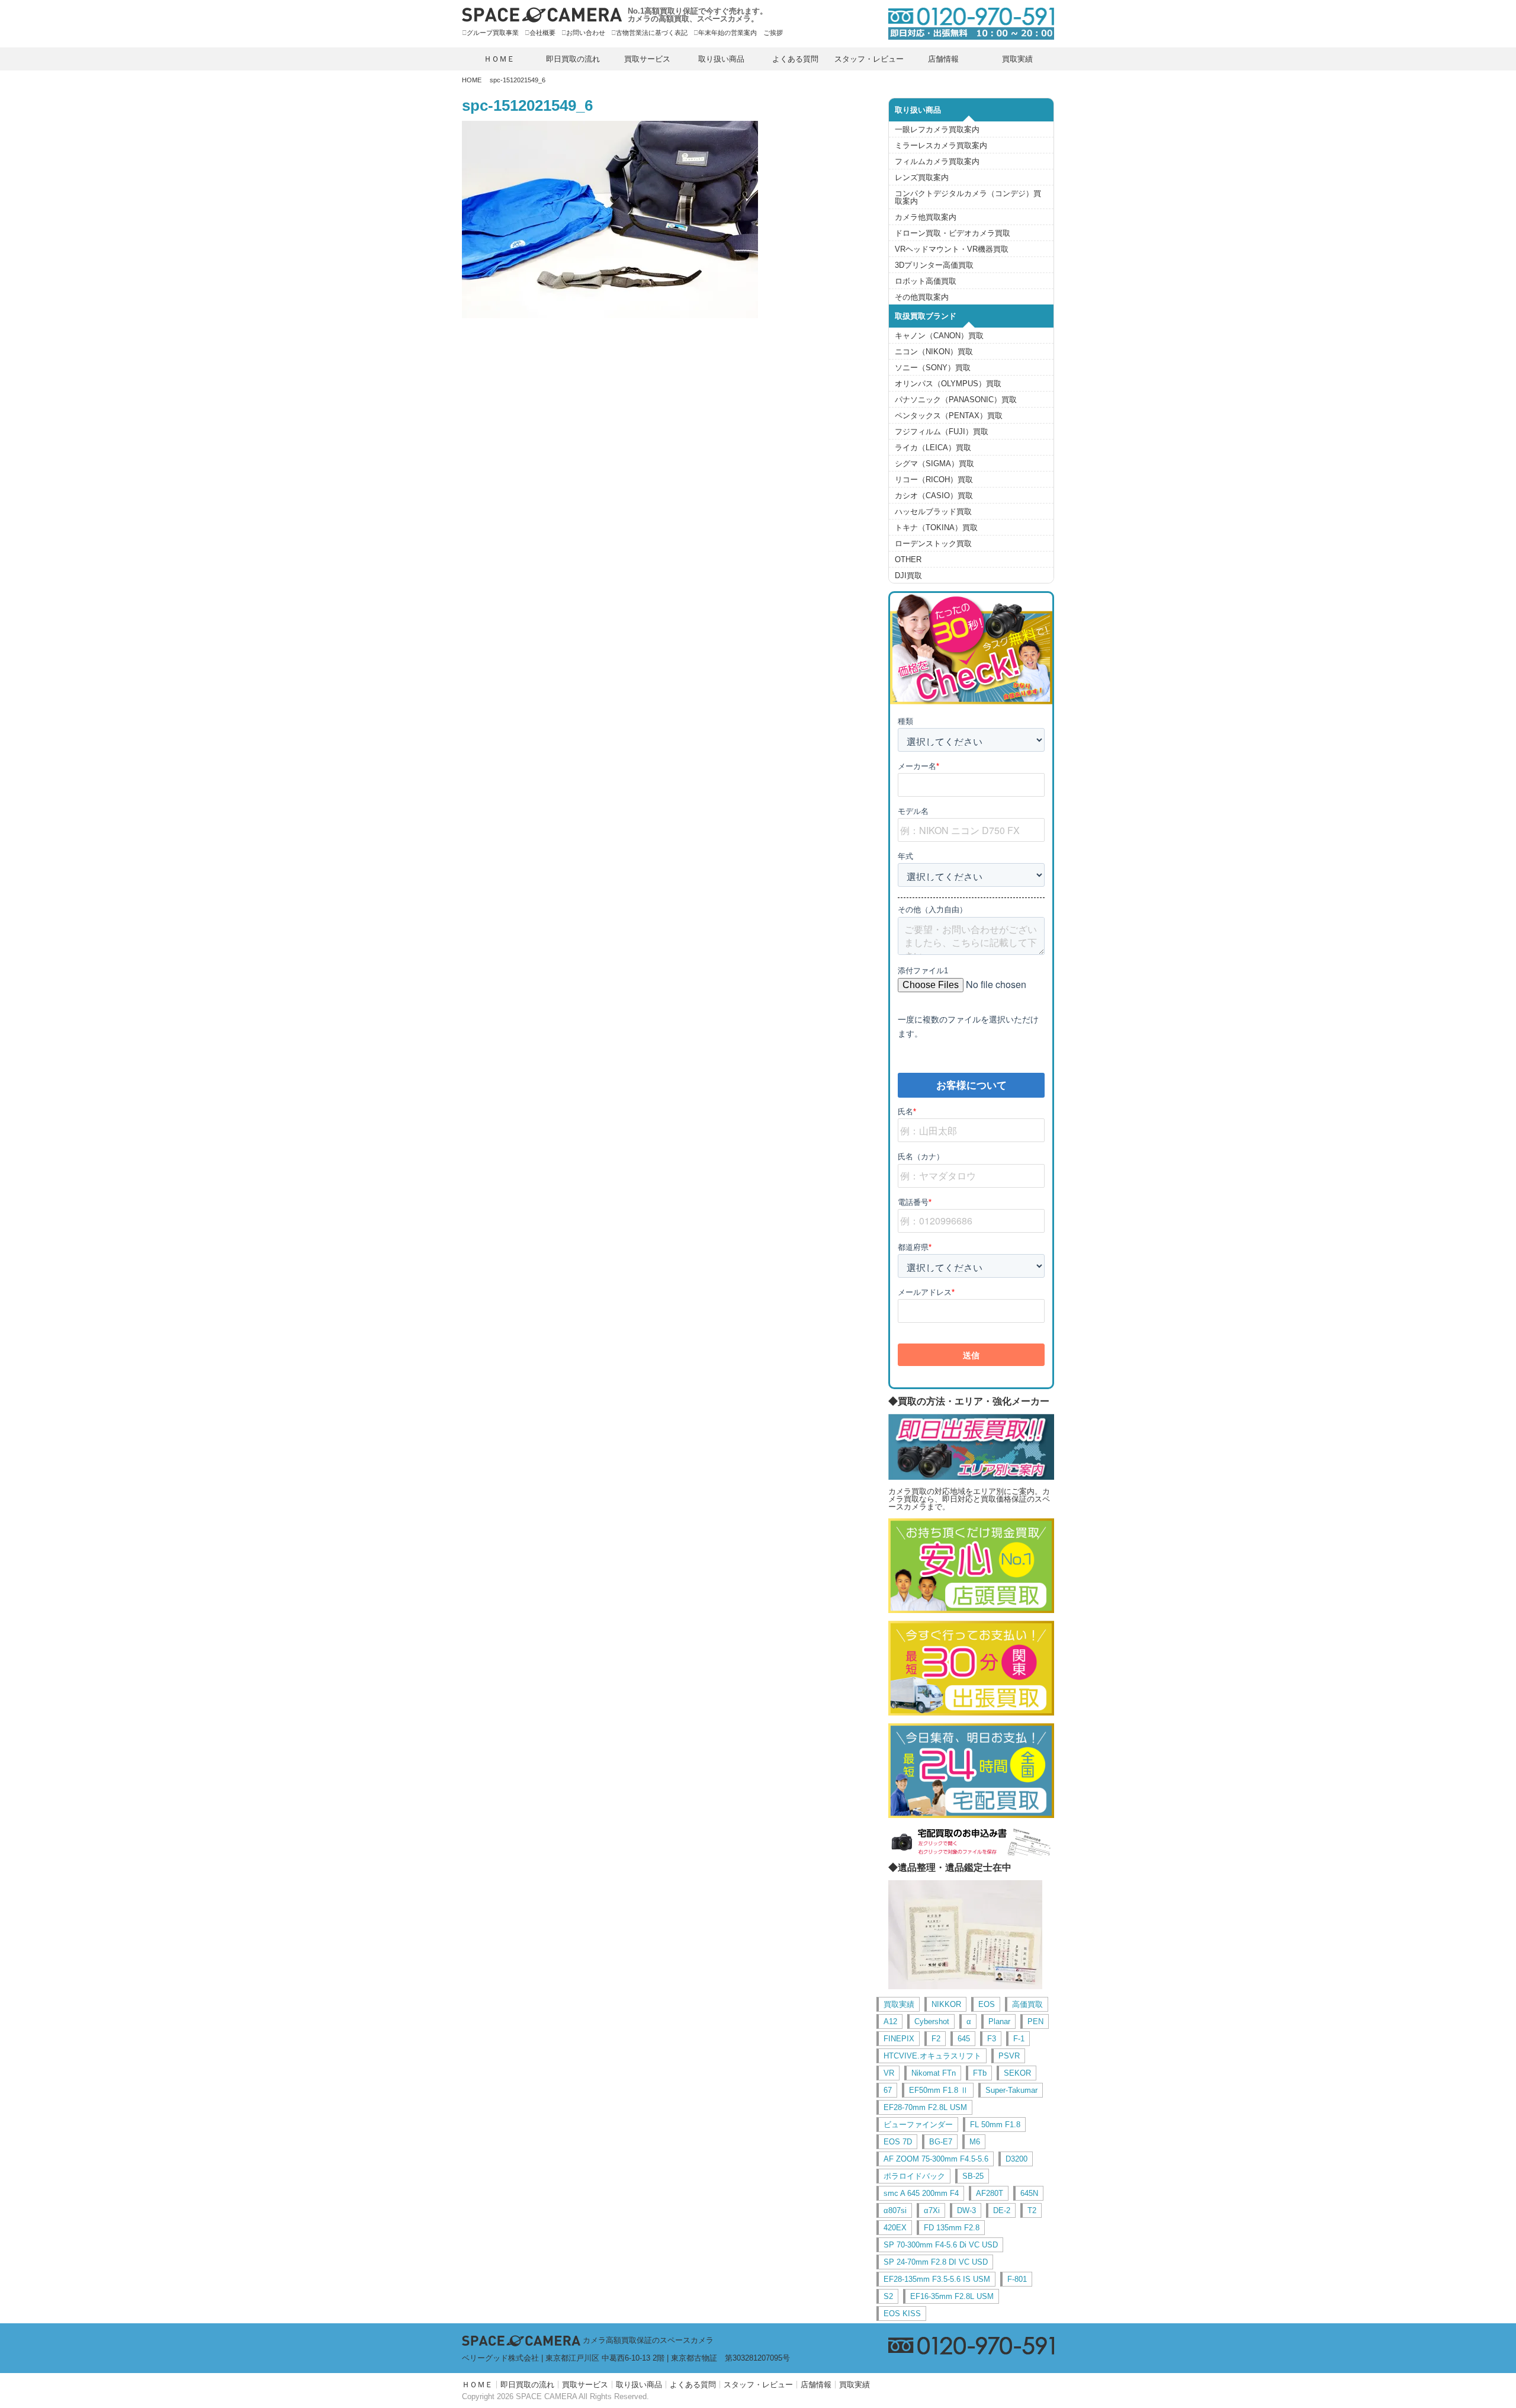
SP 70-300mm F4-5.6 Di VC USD (941, 2245)
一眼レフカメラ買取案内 (937, 129)
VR (889, 2073)
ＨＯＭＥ (499, 59)
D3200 (1016, 2159)
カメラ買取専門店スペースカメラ (542, 15)
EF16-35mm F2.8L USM (952, 2296)
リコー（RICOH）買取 (934, 480)
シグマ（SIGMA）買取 (934, 464)
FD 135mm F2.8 (952, 2228)
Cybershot (932, 2021)
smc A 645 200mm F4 (921, 2193)
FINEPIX (899, 2039)
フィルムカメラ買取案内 (937, 161)
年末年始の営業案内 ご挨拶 (741, 33)
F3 (992, 2039)
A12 (890, 2021)
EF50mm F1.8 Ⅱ (939, 2090)
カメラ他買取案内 (926, 217)
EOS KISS (902, 2314)
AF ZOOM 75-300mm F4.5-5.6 (936, 2159)
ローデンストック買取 (933, 544)
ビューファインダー (918, 2125)
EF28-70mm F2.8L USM (925, 2107)
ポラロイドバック (914, 2176)
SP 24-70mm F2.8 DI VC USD (936, 2262)
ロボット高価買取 (926, 281)
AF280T (990, 2193)
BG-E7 (941, 2142)
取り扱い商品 (721, 59)
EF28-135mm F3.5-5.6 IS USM (937, 2279)
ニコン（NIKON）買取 (934, 352)
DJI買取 (908, 575)
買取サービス (647, 59)
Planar (999, 2021)
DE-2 (1002, 2210)
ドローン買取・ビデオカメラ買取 (953, 233)
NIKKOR (946, 2004)
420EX (895, 2228)
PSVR (1009, 2056)
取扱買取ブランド (926, 316)
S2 (888, 2296)
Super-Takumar (1011, 2090)
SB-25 (973, 2176)
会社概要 (542, 33)
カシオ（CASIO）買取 (934, 496)
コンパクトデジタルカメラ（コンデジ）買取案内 (968, 197)
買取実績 (1017, 59)
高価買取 (1027, 2004)
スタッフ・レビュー (869, 59)
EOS (987, 2004)
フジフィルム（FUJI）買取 (942, 432)
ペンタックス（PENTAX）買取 (949, 416)
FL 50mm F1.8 (995, 2125)
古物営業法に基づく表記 (652, 33)
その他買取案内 (922, 297)
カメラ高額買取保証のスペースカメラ (648, 2340)
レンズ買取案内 (922, 177)
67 (888, 2090)
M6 (975, 2142)
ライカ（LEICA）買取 (933, 448)
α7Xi (932, 2210)
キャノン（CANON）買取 (939, 336)
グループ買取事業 (493, 33)
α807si (895, 2210)
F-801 (1017, 2279)
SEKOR (1017, 2073)
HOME (472, 80)
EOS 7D (898, 2142)
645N (1029, 2193)
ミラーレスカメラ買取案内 (941, 145)
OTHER (908, 559)
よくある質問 (795, 59)
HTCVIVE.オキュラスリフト (932, 2056)
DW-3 (966, 2210)
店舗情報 (943, 59)
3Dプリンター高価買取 (934, 265)
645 (964, 2039)
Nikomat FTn (934, 2073)
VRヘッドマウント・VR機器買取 (952, 249)
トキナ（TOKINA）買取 (936, 528)
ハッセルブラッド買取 (933, 512)
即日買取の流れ (573, 59)
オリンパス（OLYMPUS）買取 (948, 384)
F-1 (1019, 2039)
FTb (980, 2073)
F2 (936, 2039)
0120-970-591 (965, 23)
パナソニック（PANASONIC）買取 (956, 400)
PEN (1035, 2021)
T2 (1032, 2210)
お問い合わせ (586, 33)
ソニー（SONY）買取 (933, 368)
